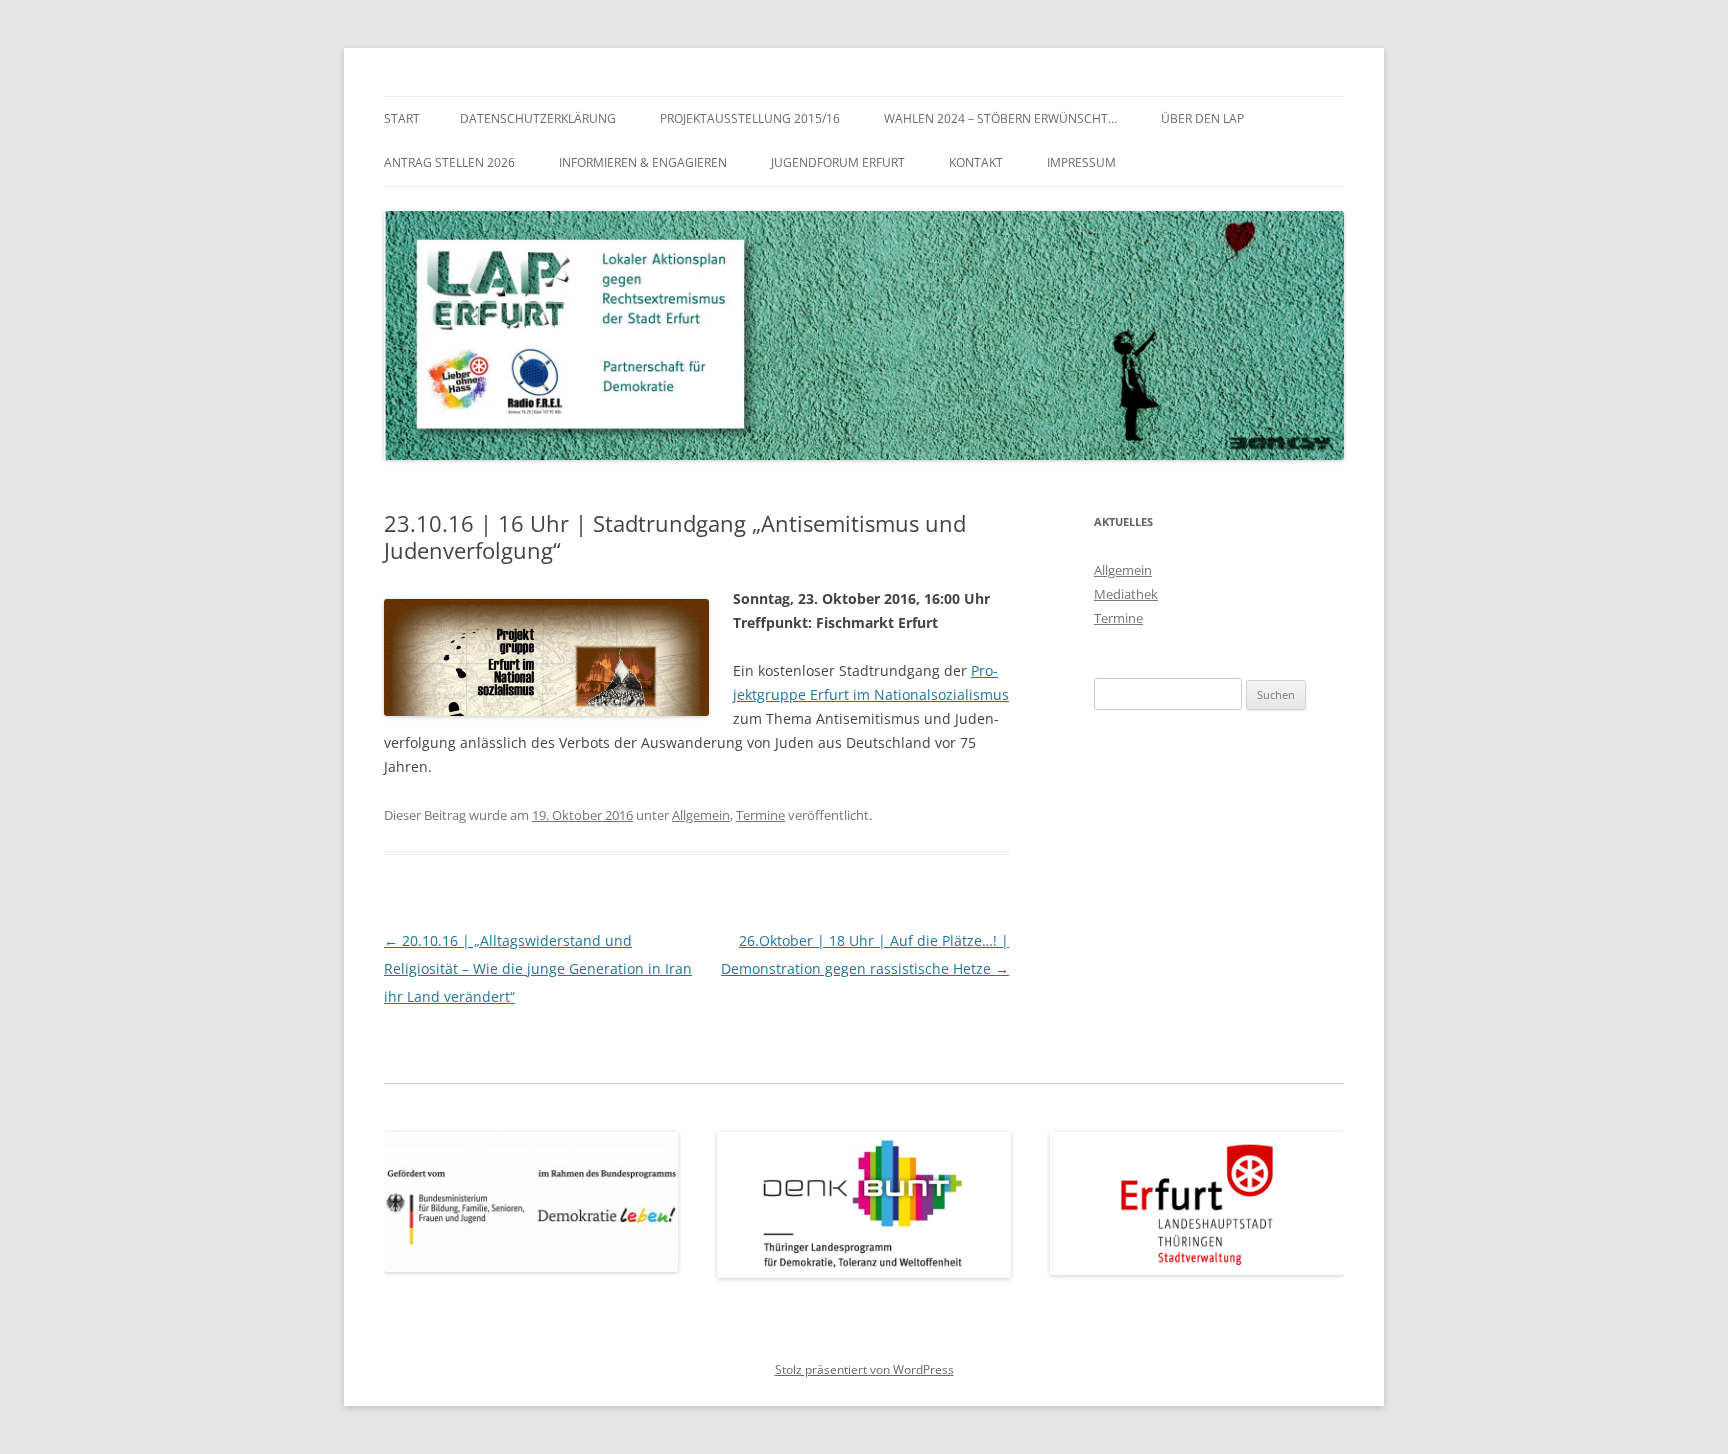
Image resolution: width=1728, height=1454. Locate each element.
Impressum (1081, 162)
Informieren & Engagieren (643, 162)
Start (402, 118)
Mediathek (1126, 594)
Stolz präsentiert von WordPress (864, 1369)
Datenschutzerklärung (538, 118)
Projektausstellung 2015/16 (750, 118)
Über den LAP (1202, 118)
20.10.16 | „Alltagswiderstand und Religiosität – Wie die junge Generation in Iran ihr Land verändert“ (538, 968)
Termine (760, 815)
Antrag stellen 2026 (449, 162)
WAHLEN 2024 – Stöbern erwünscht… (1000, 118)
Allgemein (701, 815)
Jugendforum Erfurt (838, 162)
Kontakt (976, 162)
